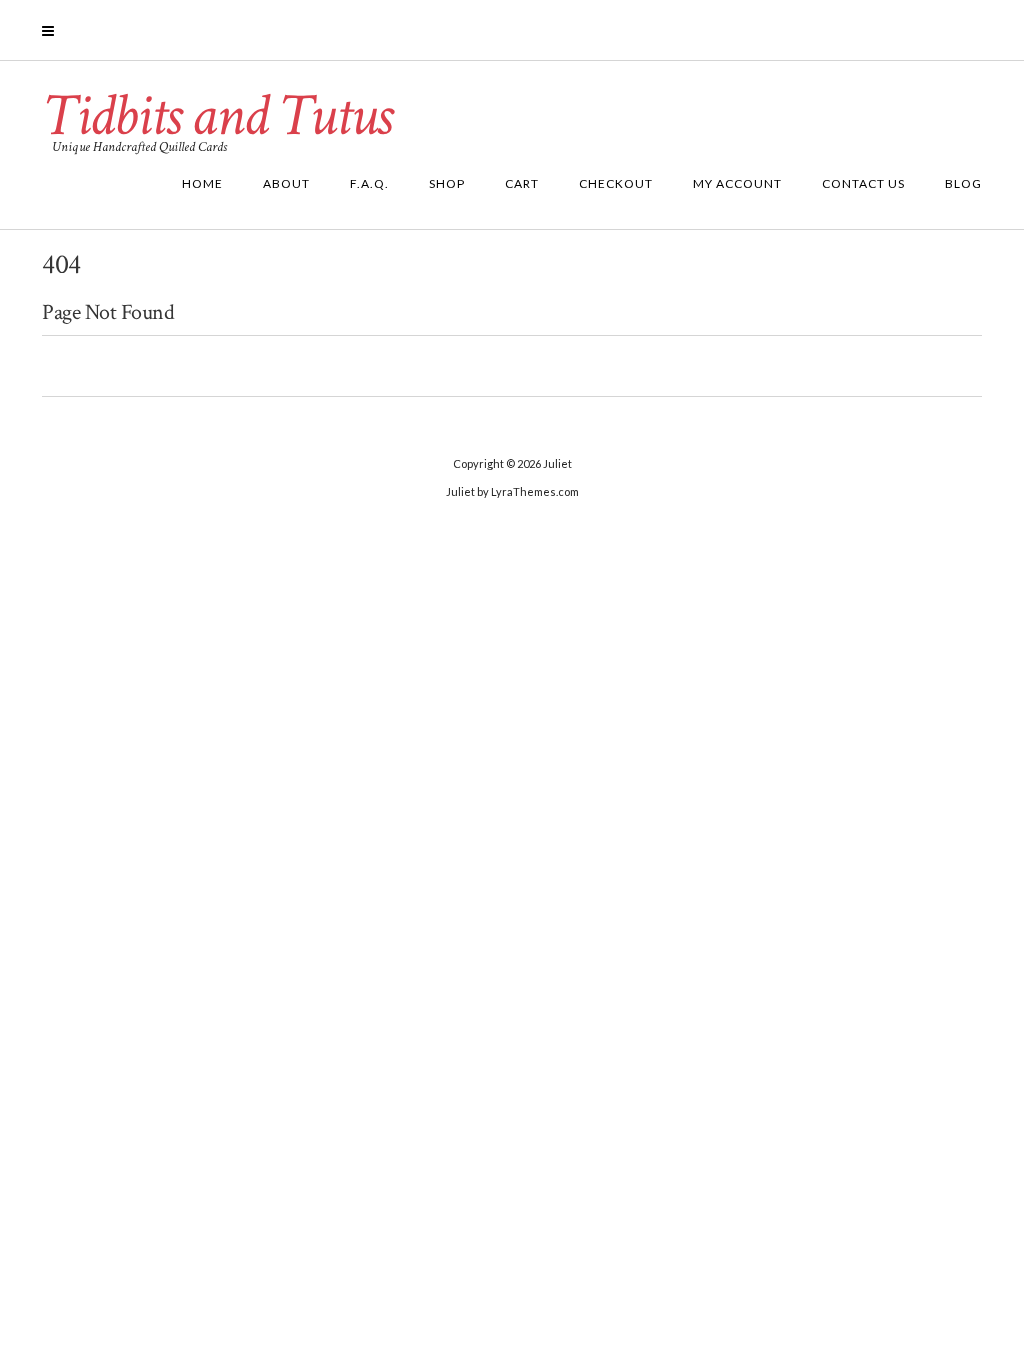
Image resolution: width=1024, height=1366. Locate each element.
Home (202, 183)
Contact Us (863, 183)
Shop (447, 183)
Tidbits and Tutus (216, 116)
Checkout (616, 183)
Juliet (557, 463)
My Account (737, 183)
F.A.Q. (369, 183)
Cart (522, 183)
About (286, 183)
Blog (963, 183)
